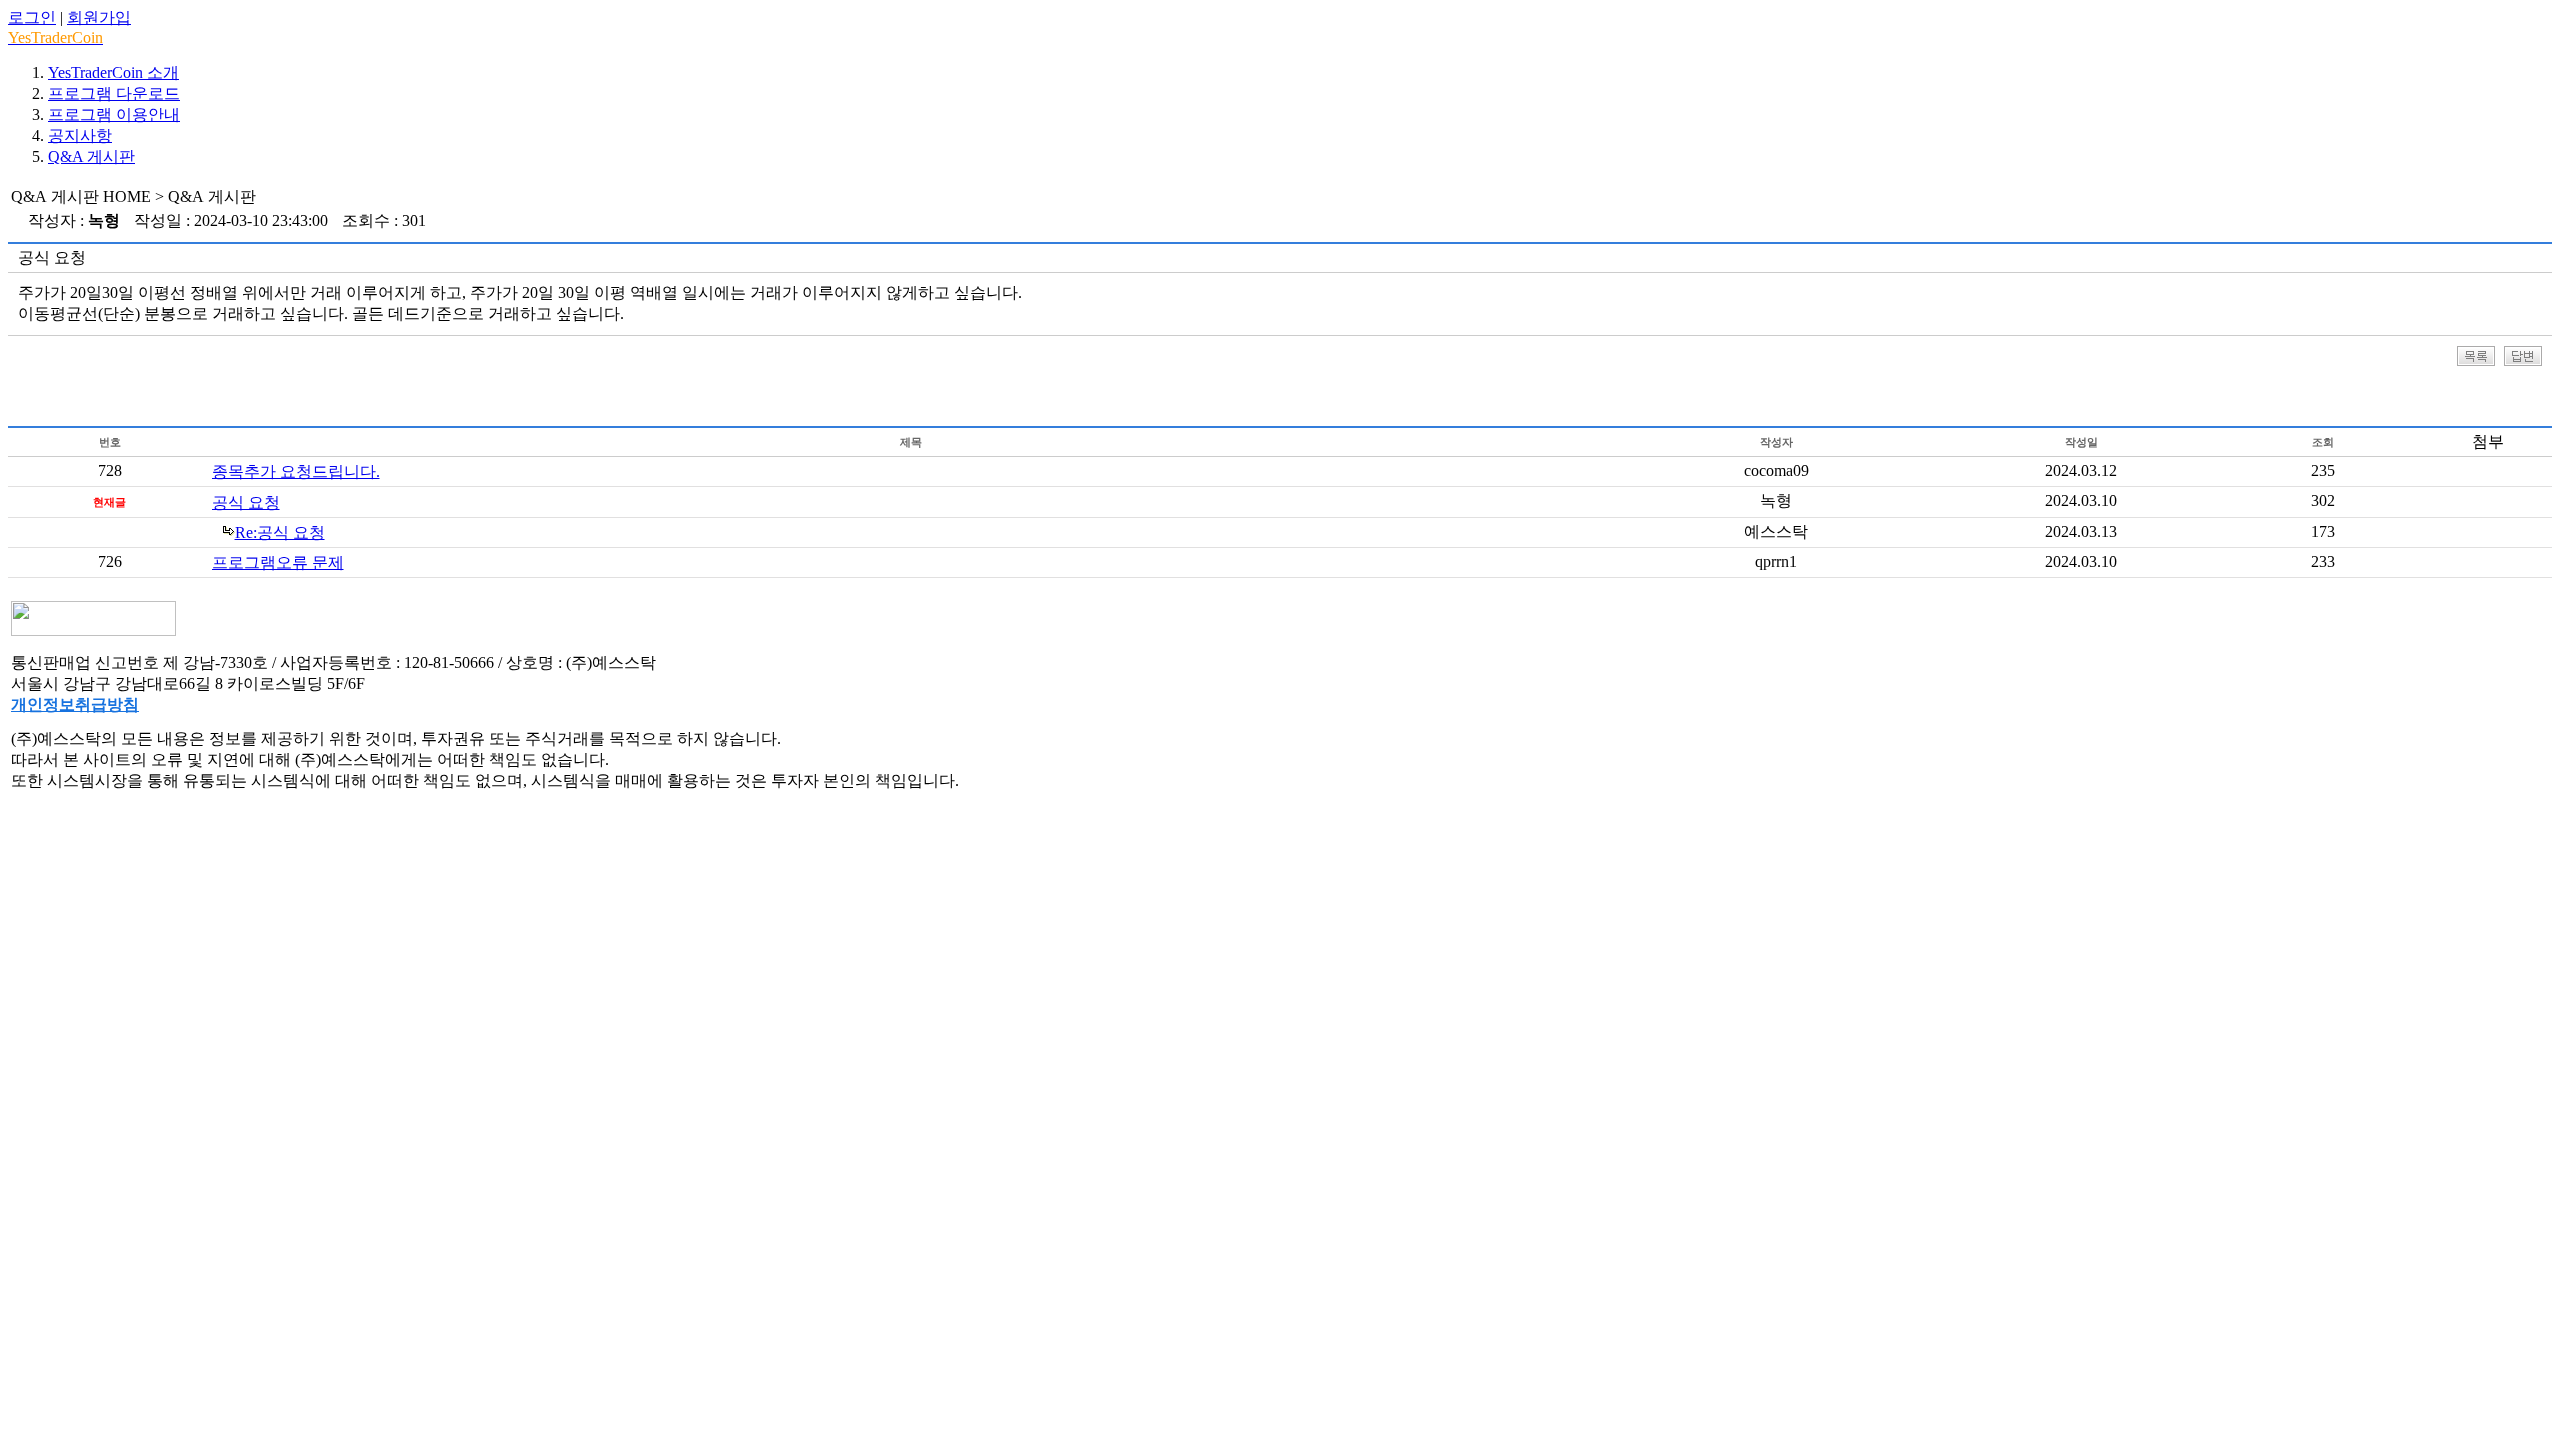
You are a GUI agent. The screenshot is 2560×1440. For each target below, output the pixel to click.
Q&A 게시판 (91, 156)
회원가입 (99, 17)
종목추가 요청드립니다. (296, 471)
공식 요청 (246, 502)
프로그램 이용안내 (114, 114)
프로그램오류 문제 (278, 562)
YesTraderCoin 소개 (113, 72)
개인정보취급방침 (75, 704)
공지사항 (80, 135)
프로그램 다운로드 (114, 93)
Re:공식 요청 (280, 532)
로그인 (32, 17)
